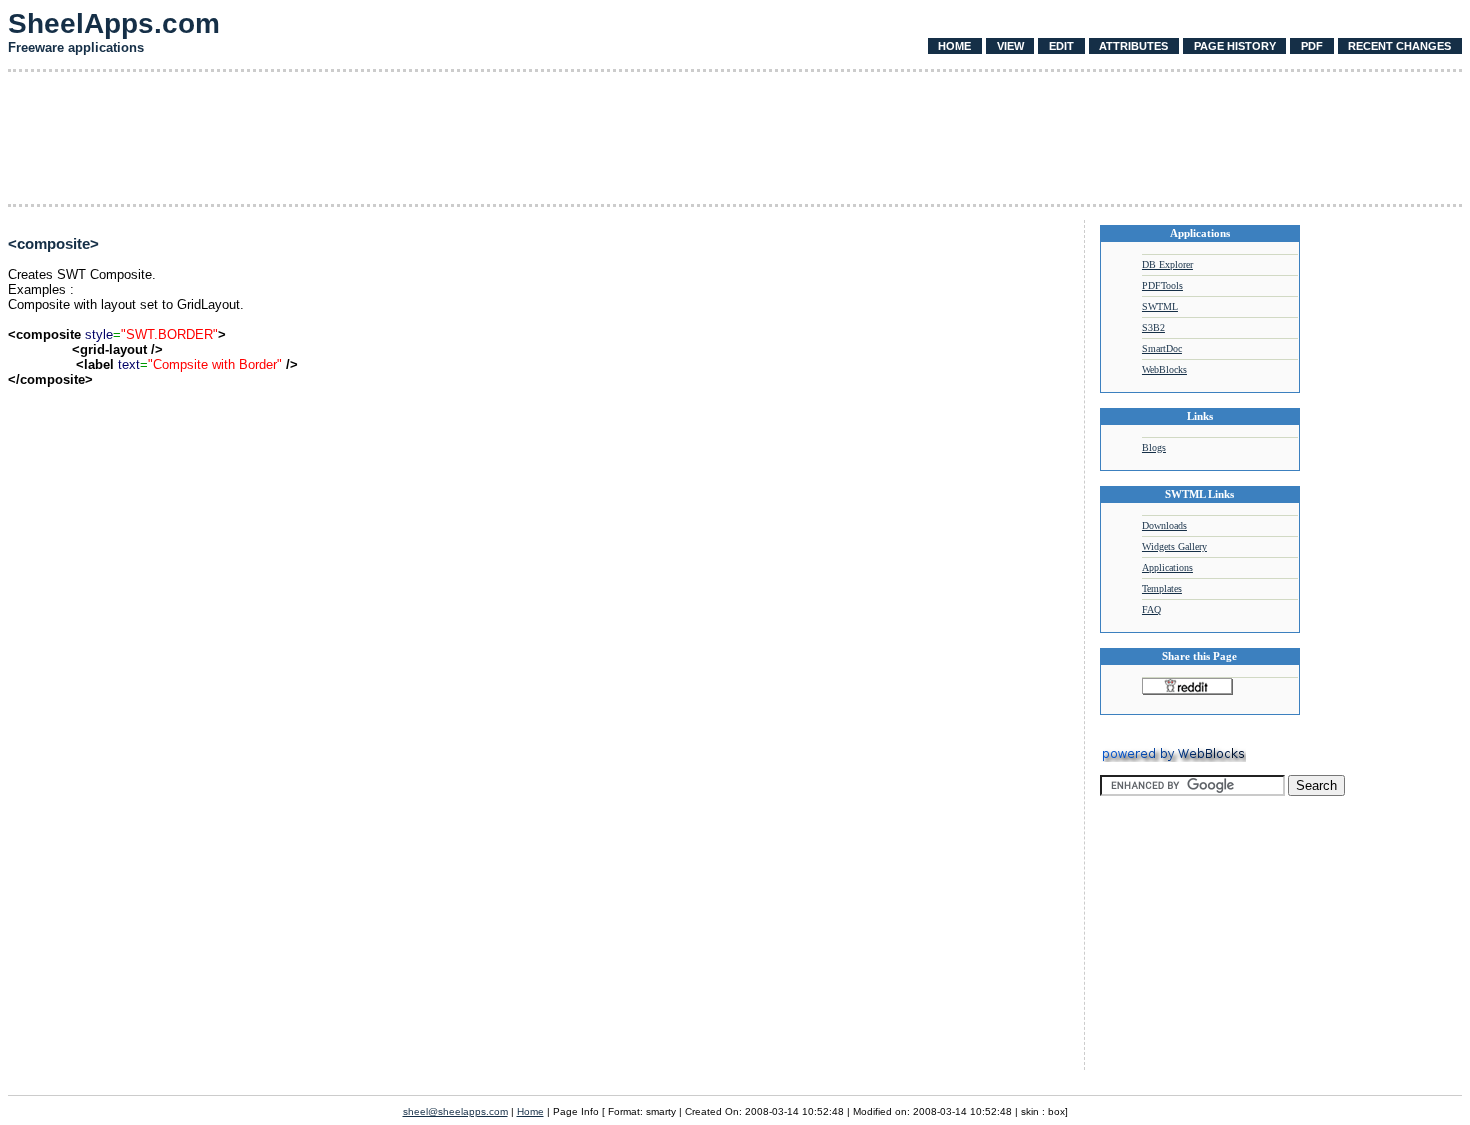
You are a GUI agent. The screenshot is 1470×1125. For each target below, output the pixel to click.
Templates (1162, 588)
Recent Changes (1399, 46)
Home (954, 46)
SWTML (1160, 306)
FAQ (1151, 609)
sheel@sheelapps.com (455, 1111)
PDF (1312, 46)
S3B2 (1153, 327)
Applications (1167, 567)
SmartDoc (1162, 348)
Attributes (1133, 46)
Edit (1061, 46)
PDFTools (1162, 285)
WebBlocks (1164, 369)
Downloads (1164, 525)
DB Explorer (1167, 264)
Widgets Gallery (1174, 546)
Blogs (1154, 447)
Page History (1235, 46)
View (1010, 46)
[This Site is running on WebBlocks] (1173, 758)
